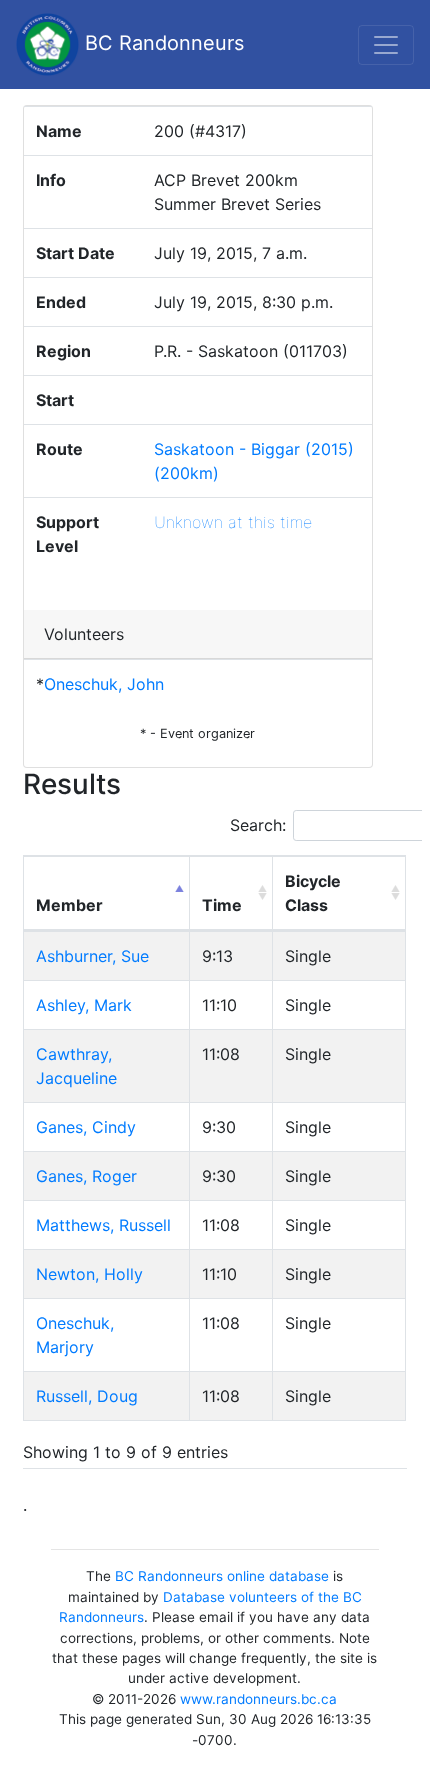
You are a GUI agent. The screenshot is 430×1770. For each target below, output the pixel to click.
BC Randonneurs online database (222, 1576)
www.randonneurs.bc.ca (258, 1699)
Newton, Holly (89, 1274)
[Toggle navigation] (386, 45)
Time (222, 905)
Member (69, 905)
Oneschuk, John (104, 684)
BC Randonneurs (161, 43)
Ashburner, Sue (92, 956)
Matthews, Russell (103, 1225)
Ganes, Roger (86, 1176)
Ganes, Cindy (86, 1127)
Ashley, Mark (84, 1005)
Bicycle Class (313, 893)
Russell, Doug (87, 1396)
